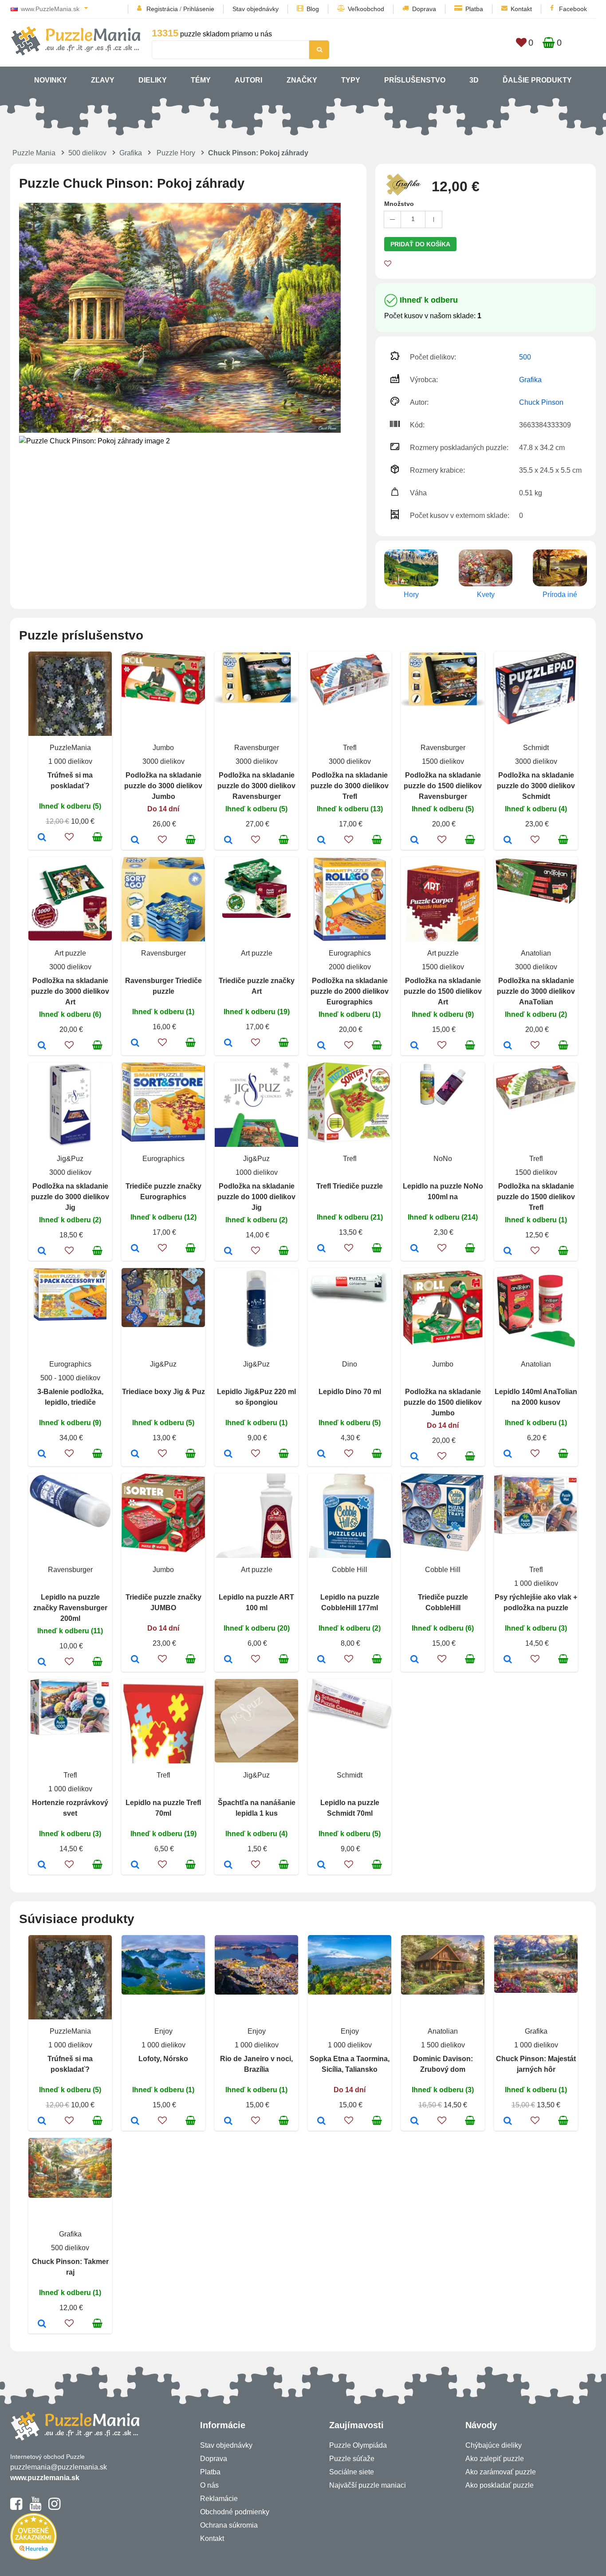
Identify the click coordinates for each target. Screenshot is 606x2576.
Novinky (51, 80)
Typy (351, 80)
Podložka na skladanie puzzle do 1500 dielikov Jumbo (443, 1402)
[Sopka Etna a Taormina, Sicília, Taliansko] (321, 2122)
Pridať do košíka (420, 244)
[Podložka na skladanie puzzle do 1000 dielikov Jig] (228, 1252)
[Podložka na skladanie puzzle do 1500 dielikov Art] (415, 1046)
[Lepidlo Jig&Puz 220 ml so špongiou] (228, 1454)
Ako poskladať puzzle (500, 2485)
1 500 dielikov (443, 2045)
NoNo (443, 1159)
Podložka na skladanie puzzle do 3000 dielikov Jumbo (163, 786)
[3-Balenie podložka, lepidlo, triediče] (42, 1454)
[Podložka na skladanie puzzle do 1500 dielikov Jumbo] (415, 1457)
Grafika (131, 153)
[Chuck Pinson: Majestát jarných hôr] (508, 2122)
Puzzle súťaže (352, 2459)
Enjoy (163, 2031)
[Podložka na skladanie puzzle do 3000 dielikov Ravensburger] (228, 841)
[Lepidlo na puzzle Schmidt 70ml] (321, 1865)
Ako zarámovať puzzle (501, 2472)
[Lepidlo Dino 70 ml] (321, 1454)
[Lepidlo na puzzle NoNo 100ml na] (415, 1249)
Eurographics (350, 953)
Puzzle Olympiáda (358, 2445)
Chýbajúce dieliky (494, 2445)
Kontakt (521, 9)
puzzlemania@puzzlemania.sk (59, 2467)
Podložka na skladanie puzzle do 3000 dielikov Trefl (350, 786)
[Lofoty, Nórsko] (135, 2122)
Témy (201, 80)
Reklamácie (219, 2499)
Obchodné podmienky (235, 2512)
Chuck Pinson (541, 402)
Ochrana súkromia (229, 2525)
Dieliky (153, 80)
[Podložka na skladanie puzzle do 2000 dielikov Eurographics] (321, 1046)
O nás (209, 2485)
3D (474, 80)
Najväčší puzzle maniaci (368, 2485)
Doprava (424, 9)
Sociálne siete (352, 2472)
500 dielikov (87, 153)
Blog (313, 9)
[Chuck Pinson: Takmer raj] (42, 2324)
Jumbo (163, 748)
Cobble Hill (350, 1570)
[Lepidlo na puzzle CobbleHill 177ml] (321, 1660)
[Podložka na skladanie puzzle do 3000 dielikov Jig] (42, 1252)
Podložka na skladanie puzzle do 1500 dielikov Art (443, 991)
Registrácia (162, 9)
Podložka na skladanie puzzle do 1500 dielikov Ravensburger (443, 786)
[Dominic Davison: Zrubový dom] (415, 2122)
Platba (474, 9)
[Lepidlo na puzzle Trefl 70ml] (135, 1865)
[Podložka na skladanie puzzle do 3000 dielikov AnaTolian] (508, 1046)
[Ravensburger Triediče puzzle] (135, 1043)
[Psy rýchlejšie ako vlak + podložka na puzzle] (508, 1660)
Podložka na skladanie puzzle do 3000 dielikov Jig (70, 1197)
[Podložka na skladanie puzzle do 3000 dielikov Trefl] (321, 841)
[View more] (163, 702)
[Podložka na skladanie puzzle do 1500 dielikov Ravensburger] (415, 841)
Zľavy (103, 80)
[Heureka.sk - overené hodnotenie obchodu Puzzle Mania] (33, 2557)
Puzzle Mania (34, 153)
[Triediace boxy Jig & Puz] (135, 1454)
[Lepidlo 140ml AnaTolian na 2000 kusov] (508, 1454)
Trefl (350, 748)
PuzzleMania (70, 748)
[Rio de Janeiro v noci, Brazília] (228, 2122)
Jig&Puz (70, 1159)
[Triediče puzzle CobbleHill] (415, 1660)
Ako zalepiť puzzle (495, 2459)
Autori (248, 80)
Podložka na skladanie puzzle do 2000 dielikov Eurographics (350, 991)
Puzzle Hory (176, 153)
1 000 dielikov (70, 761)
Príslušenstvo (415, 80)
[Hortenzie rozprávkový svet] (42, 1865)
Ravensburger (257, 748)
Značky (302, 80)
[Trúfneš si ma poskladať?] (42, 838)
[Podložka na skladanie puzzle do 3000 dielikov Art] (42, 1046)
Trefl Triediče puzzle (350, 1186)
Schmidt (536, 748)
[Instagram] (54, 2508)
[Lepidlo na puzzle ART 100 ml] (228, 1660)
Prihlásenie (199, 9)
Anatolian (536, 953)
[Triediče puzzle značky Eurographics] (135, 1249)
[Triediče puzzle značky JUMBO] (135, 1660)
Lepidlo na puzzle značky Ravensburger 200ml (70, 1608)
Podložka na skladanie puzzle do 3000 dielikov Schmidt (536, 786)
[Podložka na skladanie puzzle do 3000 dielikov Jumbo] (135, 841)
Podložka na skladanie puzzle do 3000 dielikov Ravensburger (256, 786)
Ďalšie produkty (537, 80)
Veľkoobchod (366, 9)
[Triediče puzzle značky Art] (228, 1043)
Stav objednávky (256, 9)
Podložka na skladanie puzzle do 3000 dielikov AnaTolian (536, 991)
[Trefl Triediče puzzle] (321, 1249)
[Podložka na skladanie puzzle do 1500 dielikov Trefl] (508, 1252)
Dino (350, 1364)
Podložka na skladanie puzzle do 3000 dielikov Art (70, 991)
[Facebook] (16, 2508)
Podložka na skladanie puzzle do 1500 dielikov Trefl (536, 1197)
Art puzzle (70, 953)
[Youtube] (35, 2508)
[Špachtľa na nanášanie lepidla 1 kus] (228, 1865)
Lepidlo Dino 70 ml (350, 1392)
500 (525, 357)
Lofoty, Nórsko (163, 2059)
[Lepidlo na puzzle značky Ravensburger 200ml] (42, 1663)
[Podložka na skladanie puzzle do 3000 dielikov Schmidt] (508, 841)
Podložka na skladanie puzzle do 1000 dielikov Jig (256, 1197)
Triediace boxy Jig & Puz (163, 1392)
